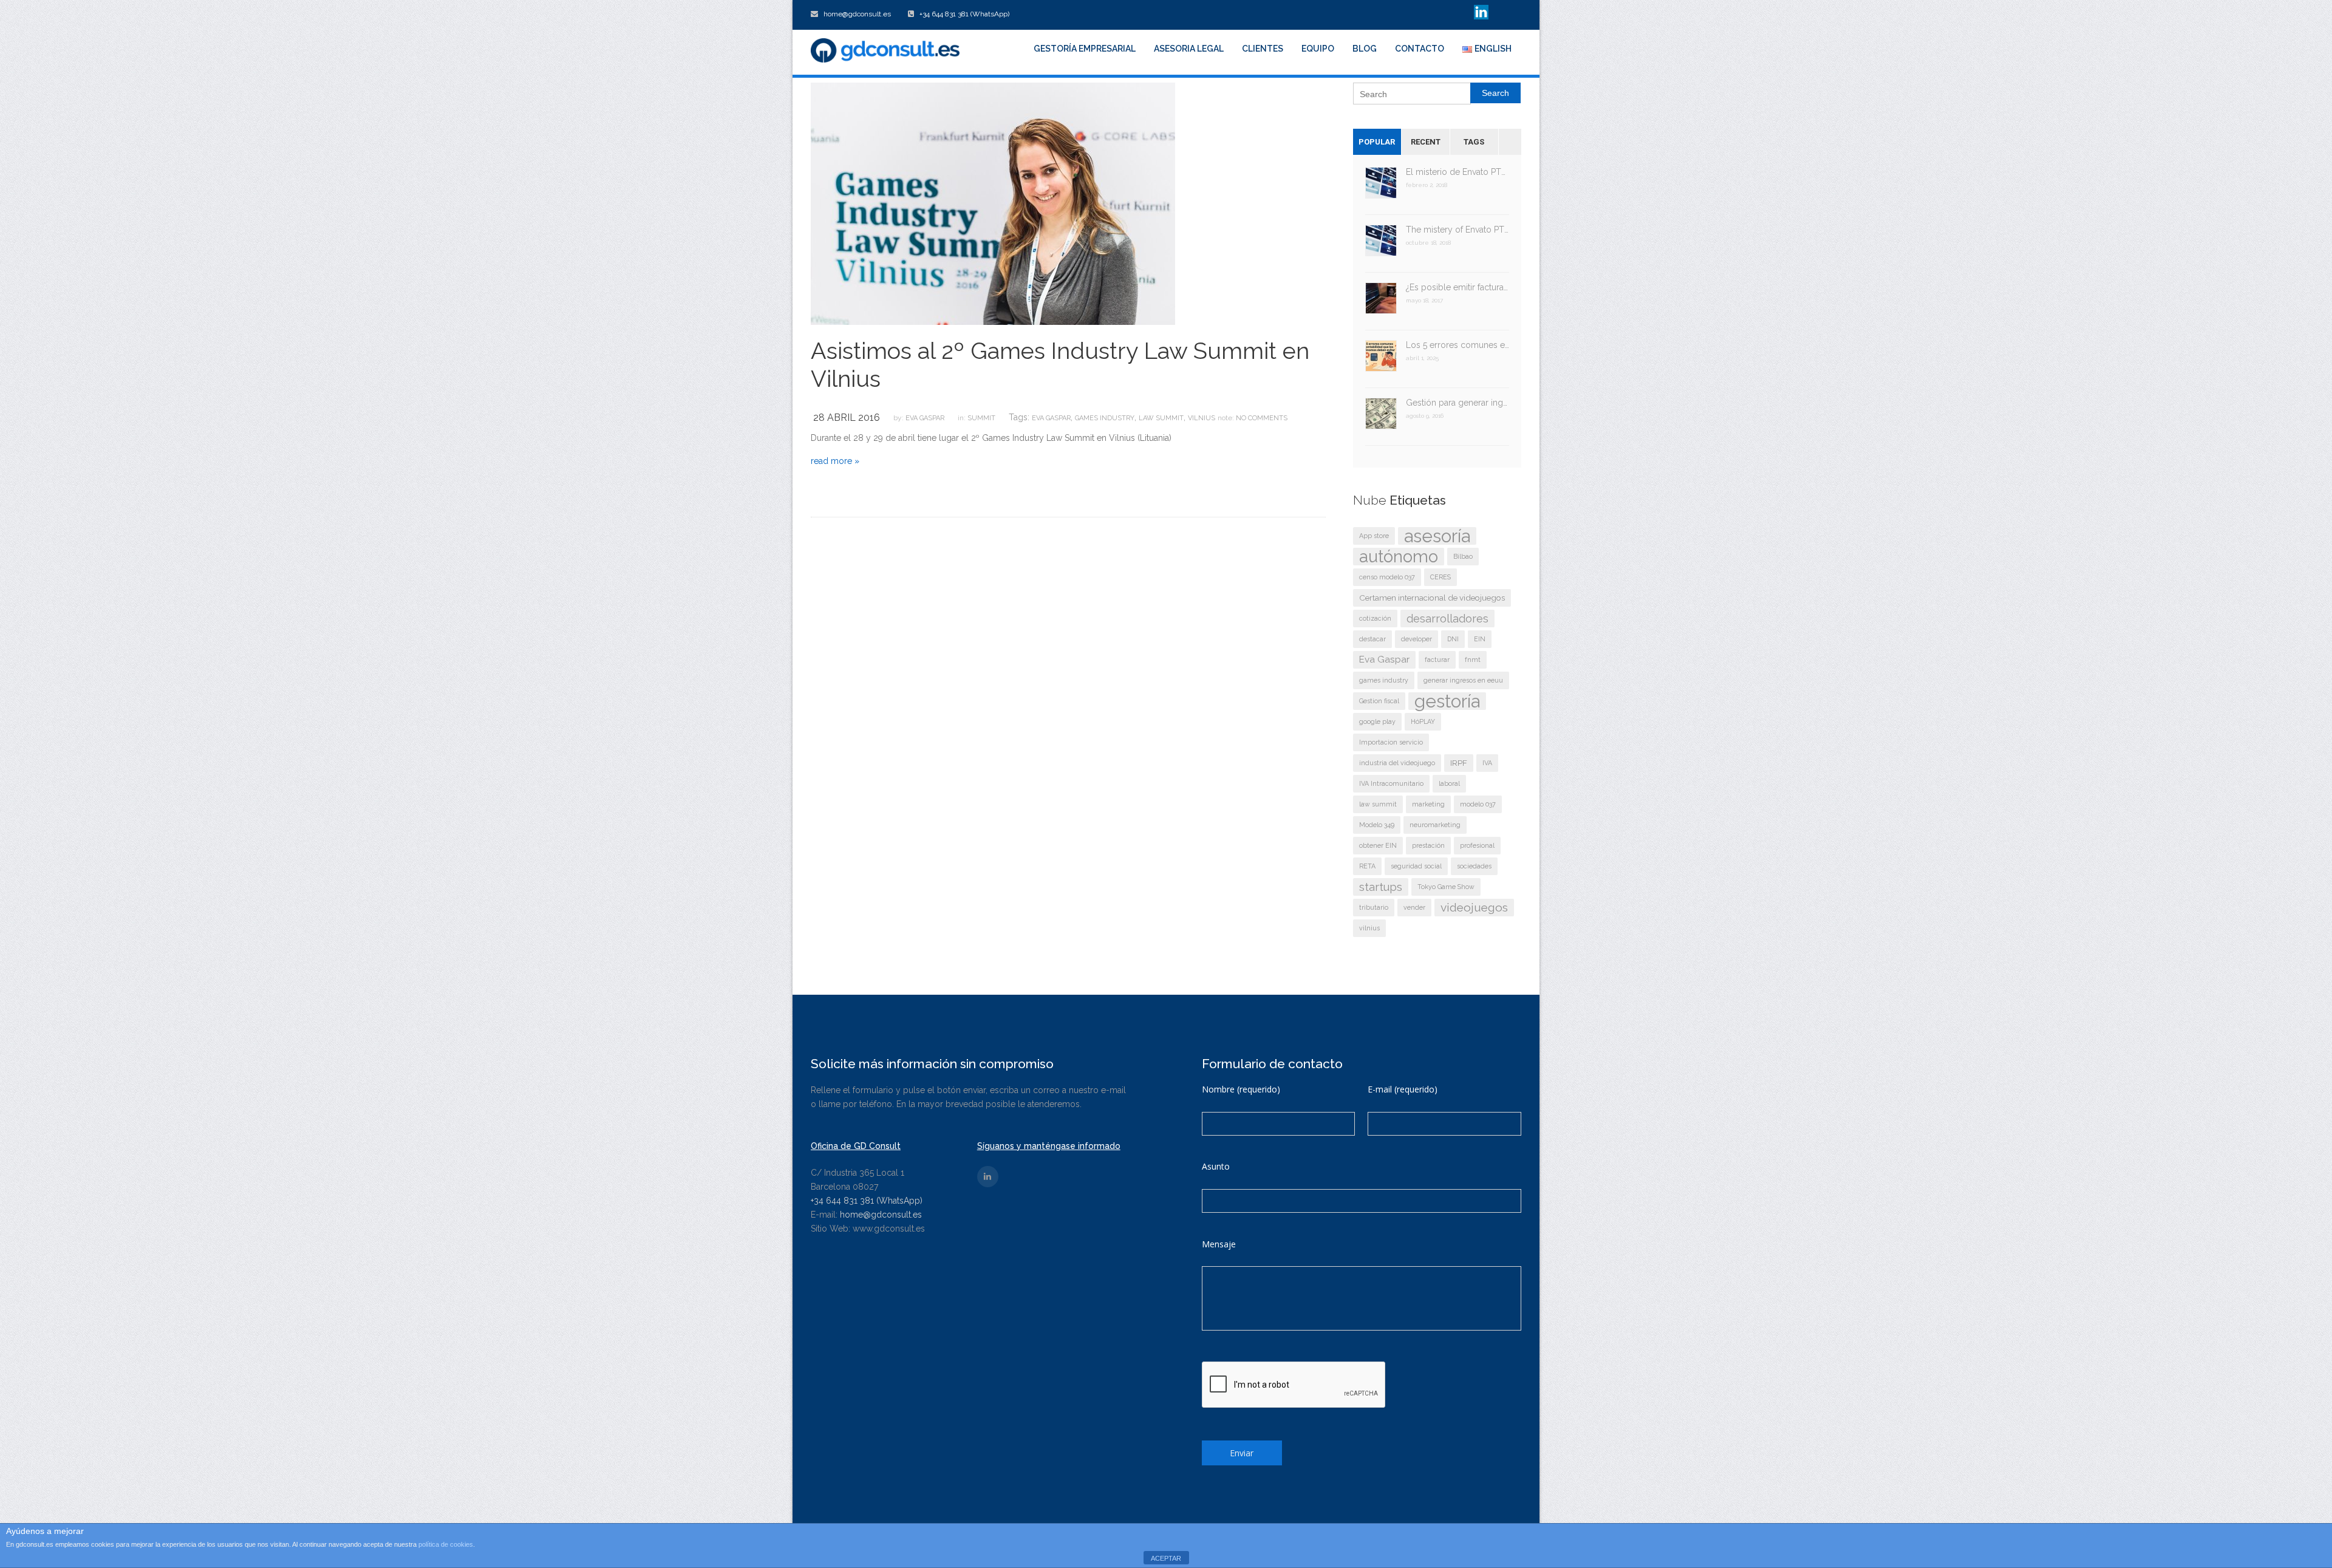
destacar (1372, 639)
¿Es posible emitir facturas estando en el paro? (1458, 287)
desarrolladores (1447, 619)
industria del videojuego (1397, 763)
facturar (1437, 660)
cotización (1375, 618)
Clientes (1263, 49)
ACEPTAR (1166, 1558)
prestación (1428, 845)
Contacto (1420, 49)
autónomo (1399, 557)
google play (1377, 721)
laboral (1449, 783)
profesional (1477, 845)
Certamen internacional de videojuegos (1432, 598)
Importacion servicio (1391, 742)
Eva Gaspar (925, 418)
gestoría (1447, 701)
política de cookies (446, 1544)
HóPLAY (1423, 721)
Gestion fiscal (1379, 701)
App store (1374, 536)
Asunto (1216, 1166)
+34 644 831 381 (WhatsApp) (867, 1201)
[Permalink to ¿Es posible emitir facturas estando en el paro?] (1381, 302)
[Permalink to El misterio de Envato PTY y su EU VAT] (1381, 187)
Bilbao (1463, 556)
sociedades (1474, 866)
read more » (835, 461)
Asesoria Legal (1189, 49)
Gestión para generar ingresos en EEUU (1458, 403)
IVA (1487, 763)
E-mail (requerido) (1403, 1089)
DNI (1453, 639)
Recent (1426, 142)
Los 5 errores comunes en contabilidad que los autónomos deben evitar (1458, 345)
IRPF (1459, 763)
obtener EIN (1378, 845)
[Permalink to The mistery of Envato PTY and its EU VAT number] (1381, 244)
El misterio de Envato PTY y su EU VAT (1458, 172)
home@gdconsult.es (881, 1215)
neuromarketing (1435, 825)
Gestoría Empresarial (1085, 49)
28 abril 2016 (847, 418)
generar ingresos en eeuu (1463, 680)
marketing (1428, 804)
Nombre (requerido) (1241, 1089)
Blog (1365, 49)
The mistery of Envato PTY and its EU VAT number (1458, 230)
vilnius (1202, 418)
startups (1381, 887)
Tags (1474, 142)
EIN (1480, 639)
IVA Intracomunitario (1391, 783)
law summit (1161, 418)
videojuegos (1474, 908)
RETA (1367, 866)
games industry (1105, 418)
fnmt (1473, 660)
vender (1414, 907)
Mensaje (1219, 1244)
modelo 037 (1478, 804)
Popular (1377, 142)
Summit (981, 418)
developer (1417, 639)
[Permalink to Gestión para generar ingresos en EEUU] (1381, 418)
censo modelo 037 (1387, 577)
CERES (1440, 577)
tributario (1374, 907)
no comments (1262, 418)
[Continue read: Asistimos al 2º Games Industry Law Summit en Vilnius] (993, 203)
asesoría (1437, 536)
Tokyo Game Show (1446, 887)
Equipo (1318, 49)
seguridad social (1416, 866)
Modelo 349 (1377, 825)
